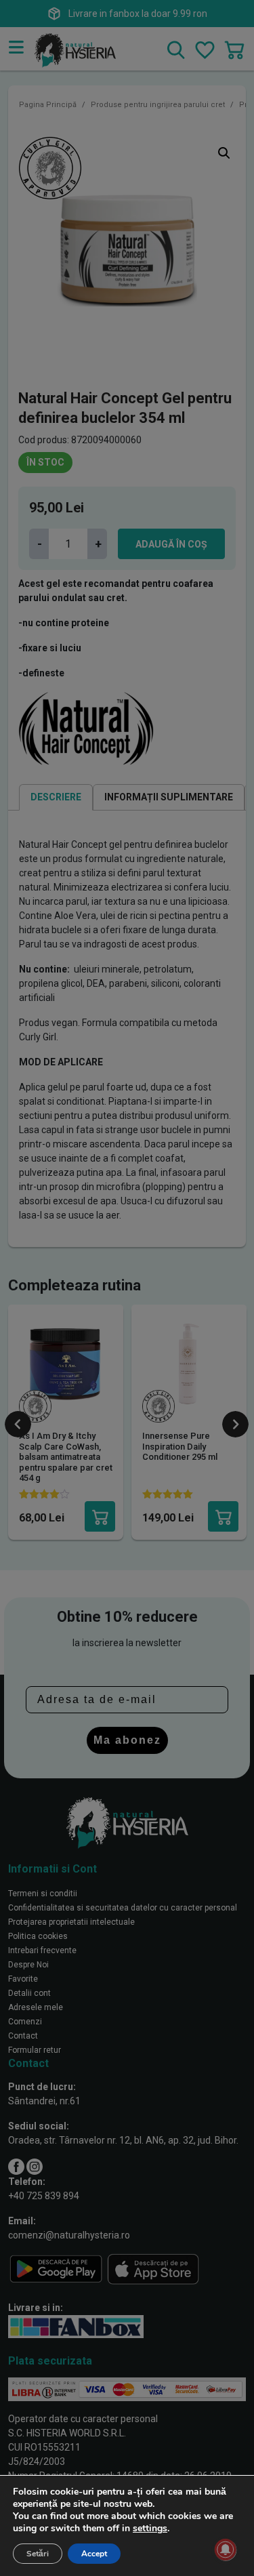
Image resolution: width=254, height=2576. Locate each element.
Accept (94, 2554)
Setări (38, 2554)
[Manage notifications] (226, 2550)
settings (150, 2529)
